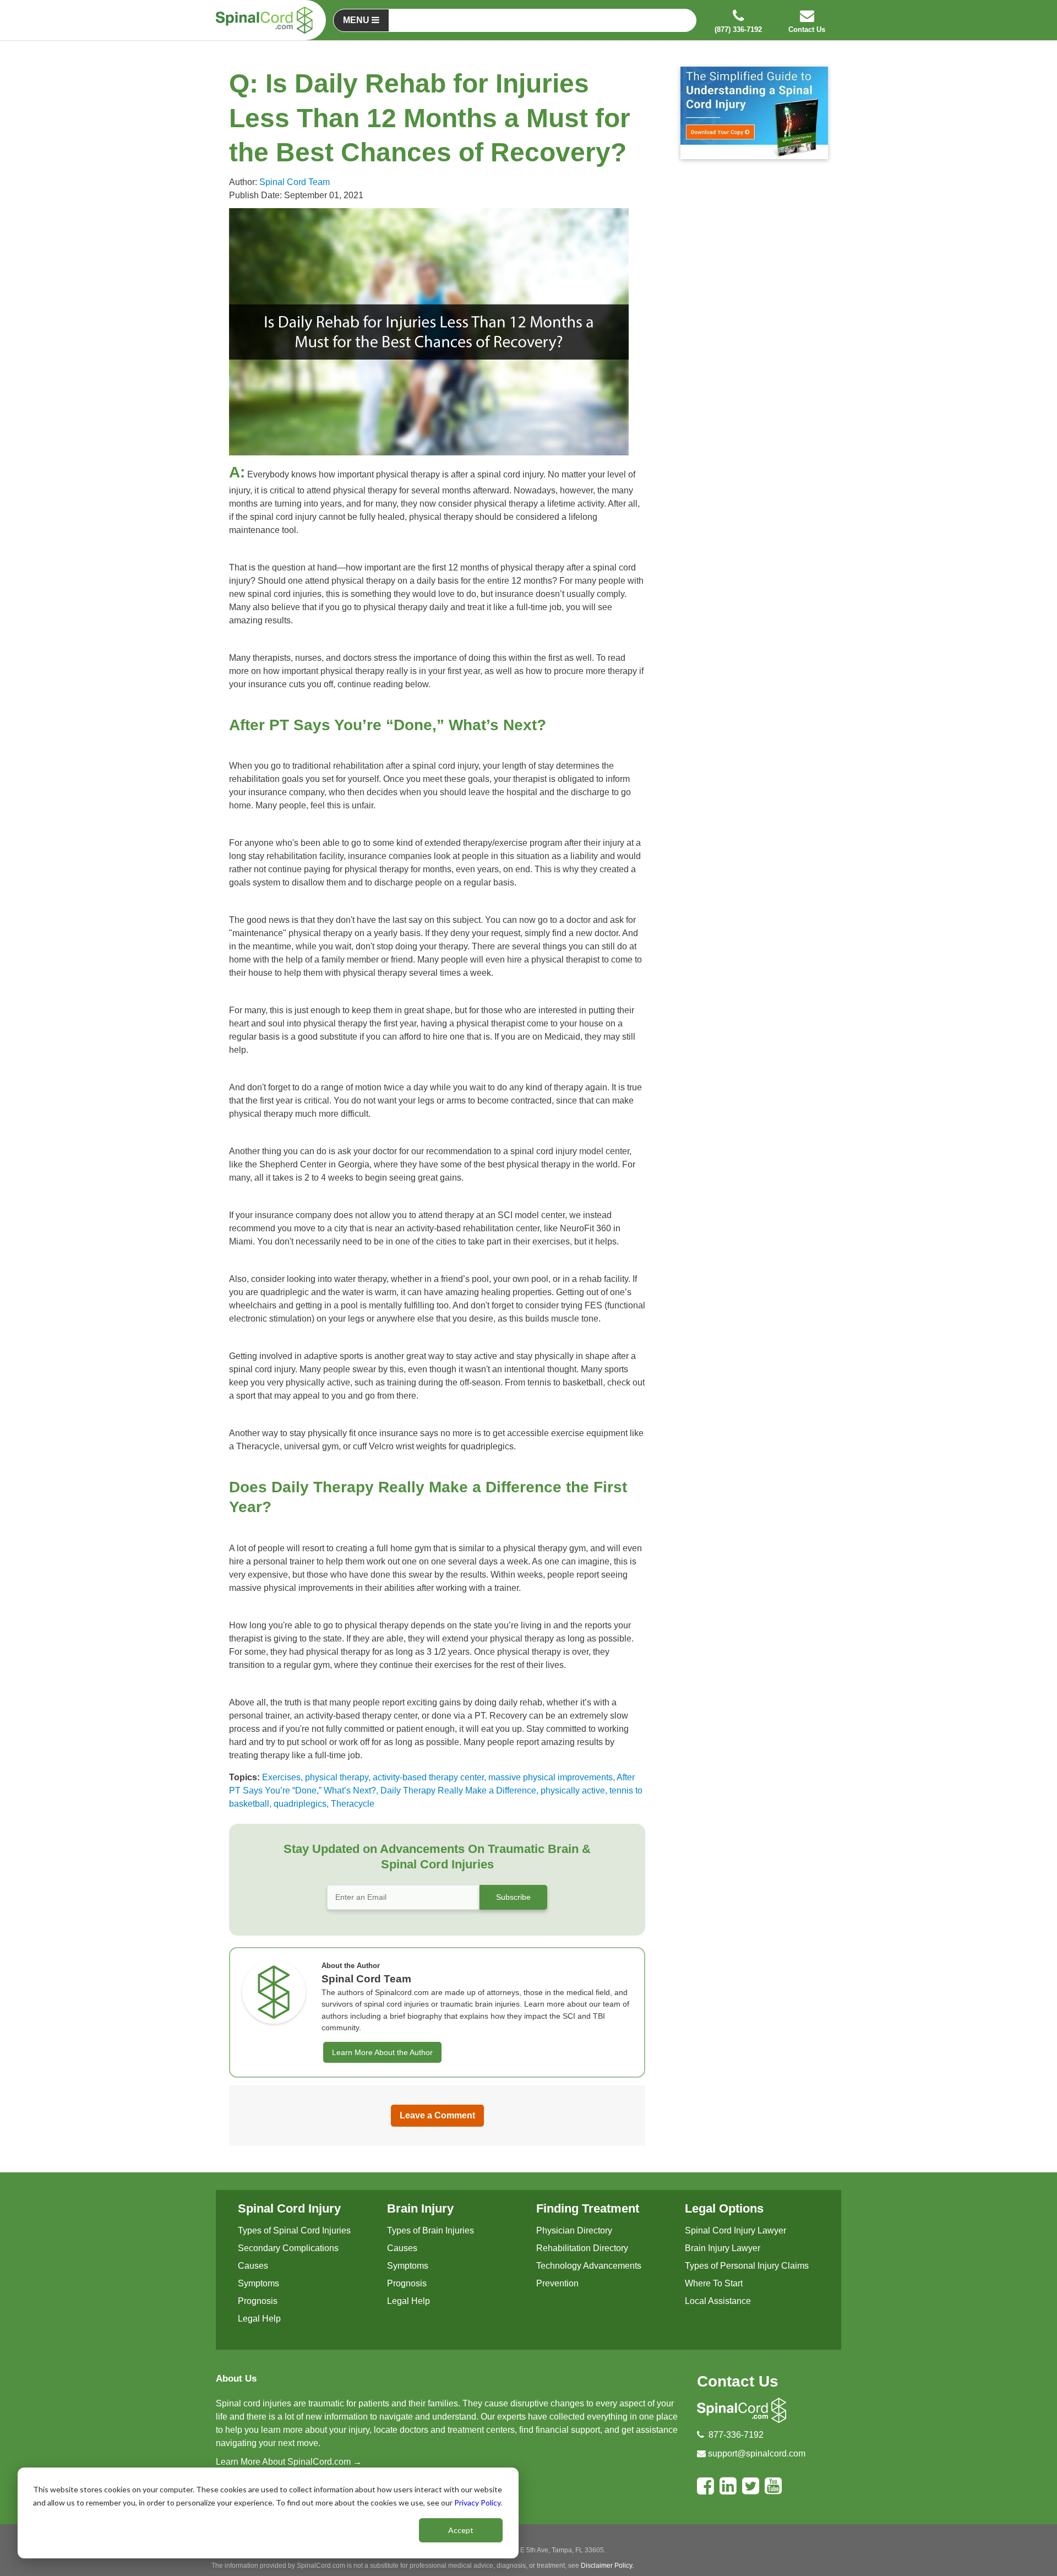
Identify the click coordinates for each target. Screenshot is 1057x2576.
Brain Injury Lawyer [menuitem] (723, 2248)
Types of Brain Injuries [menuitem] (431, 2230)
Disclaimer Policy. (607, 2566)
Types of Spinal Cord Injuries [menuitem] (294, 2230)
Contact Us (738, 2381)
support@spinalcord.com (757, 2453)
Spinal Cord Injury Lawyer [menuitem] (735, 2230)
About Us (236, 2379)
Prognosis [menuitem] (258, 2301)
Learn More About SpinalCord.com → (289, 2462)
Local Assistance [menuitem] (718, 2301)
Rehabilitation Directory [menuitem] (582, 2248)
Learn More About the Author (382, 2052)
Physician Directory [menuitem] (574, 2230)
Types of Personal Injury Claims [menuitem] (747, 2266)
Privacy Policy (477, 2502)
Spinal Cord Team (295, 182)
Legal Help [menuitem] (259, 2319)
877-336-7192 (736, 2435)
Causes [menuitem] (253, 2266)
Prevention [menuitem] (557, 2283)
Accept (461, 2530)
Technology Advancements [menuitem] (589, 2266)
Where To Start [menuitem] (714, 2283)
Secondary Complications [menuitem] (288, 2248)
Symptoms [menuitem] (258, 2283)
